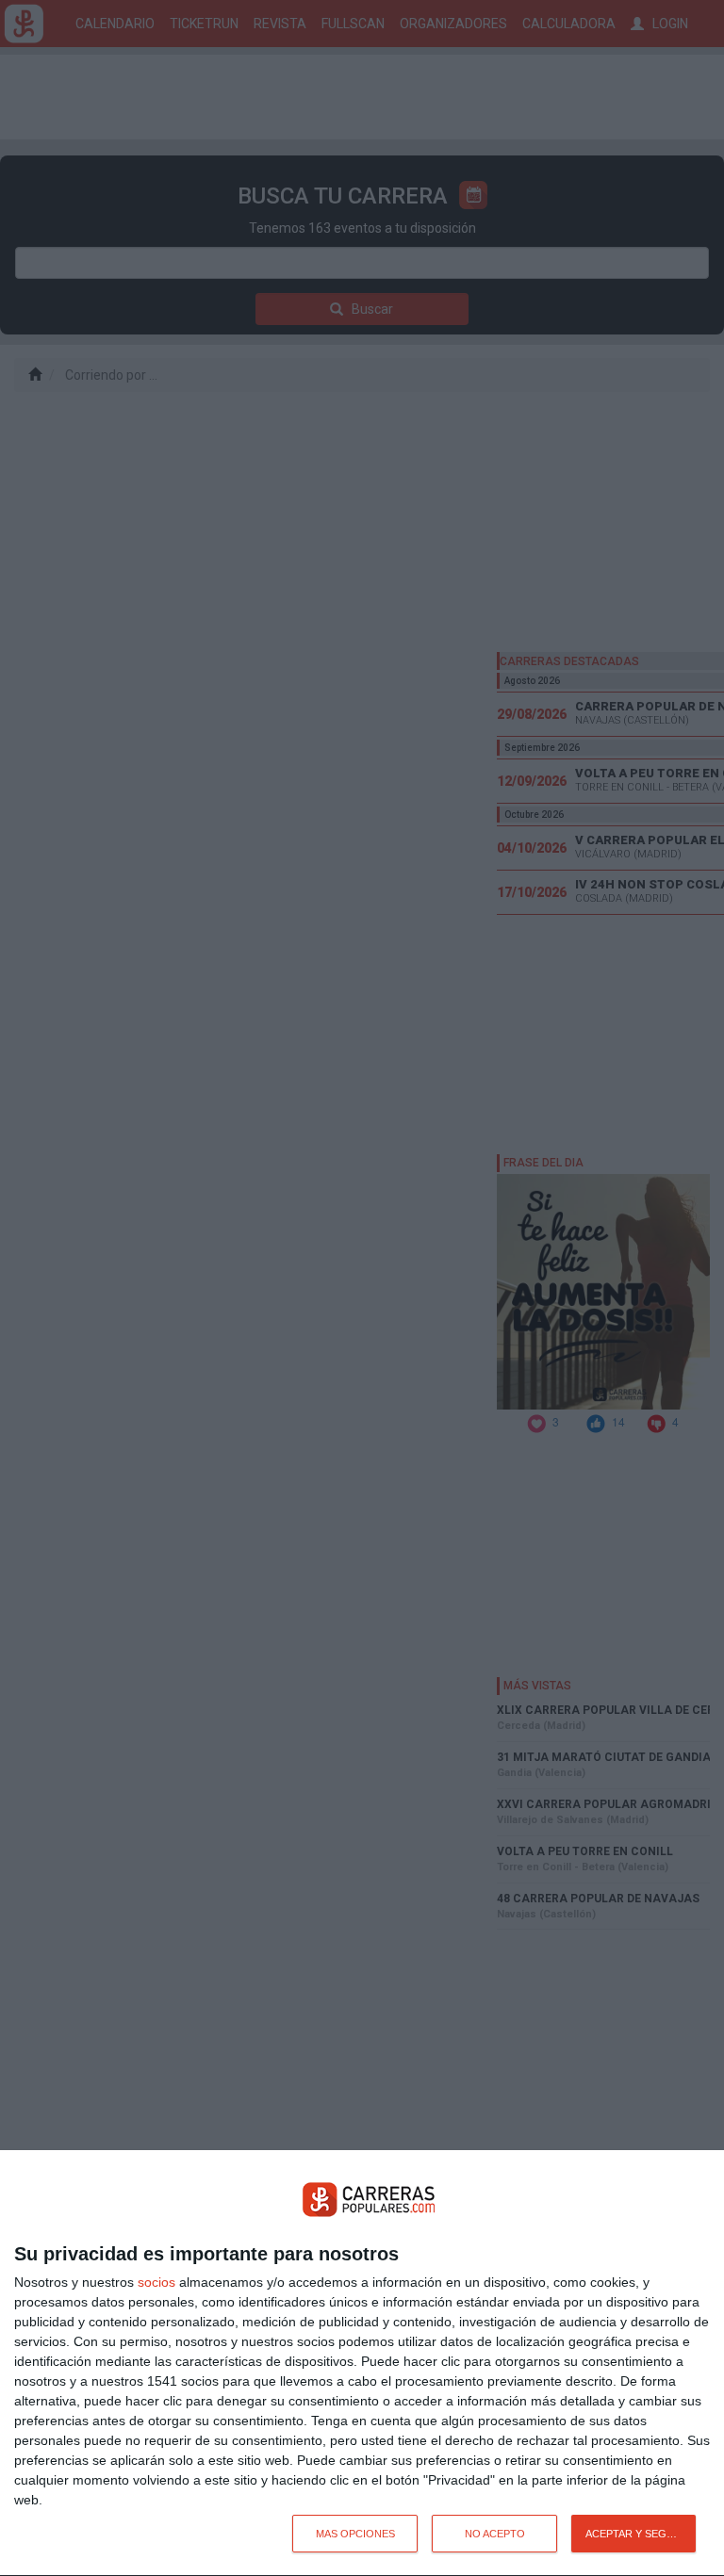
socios (156, 2282)
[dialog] (362, 2364)
